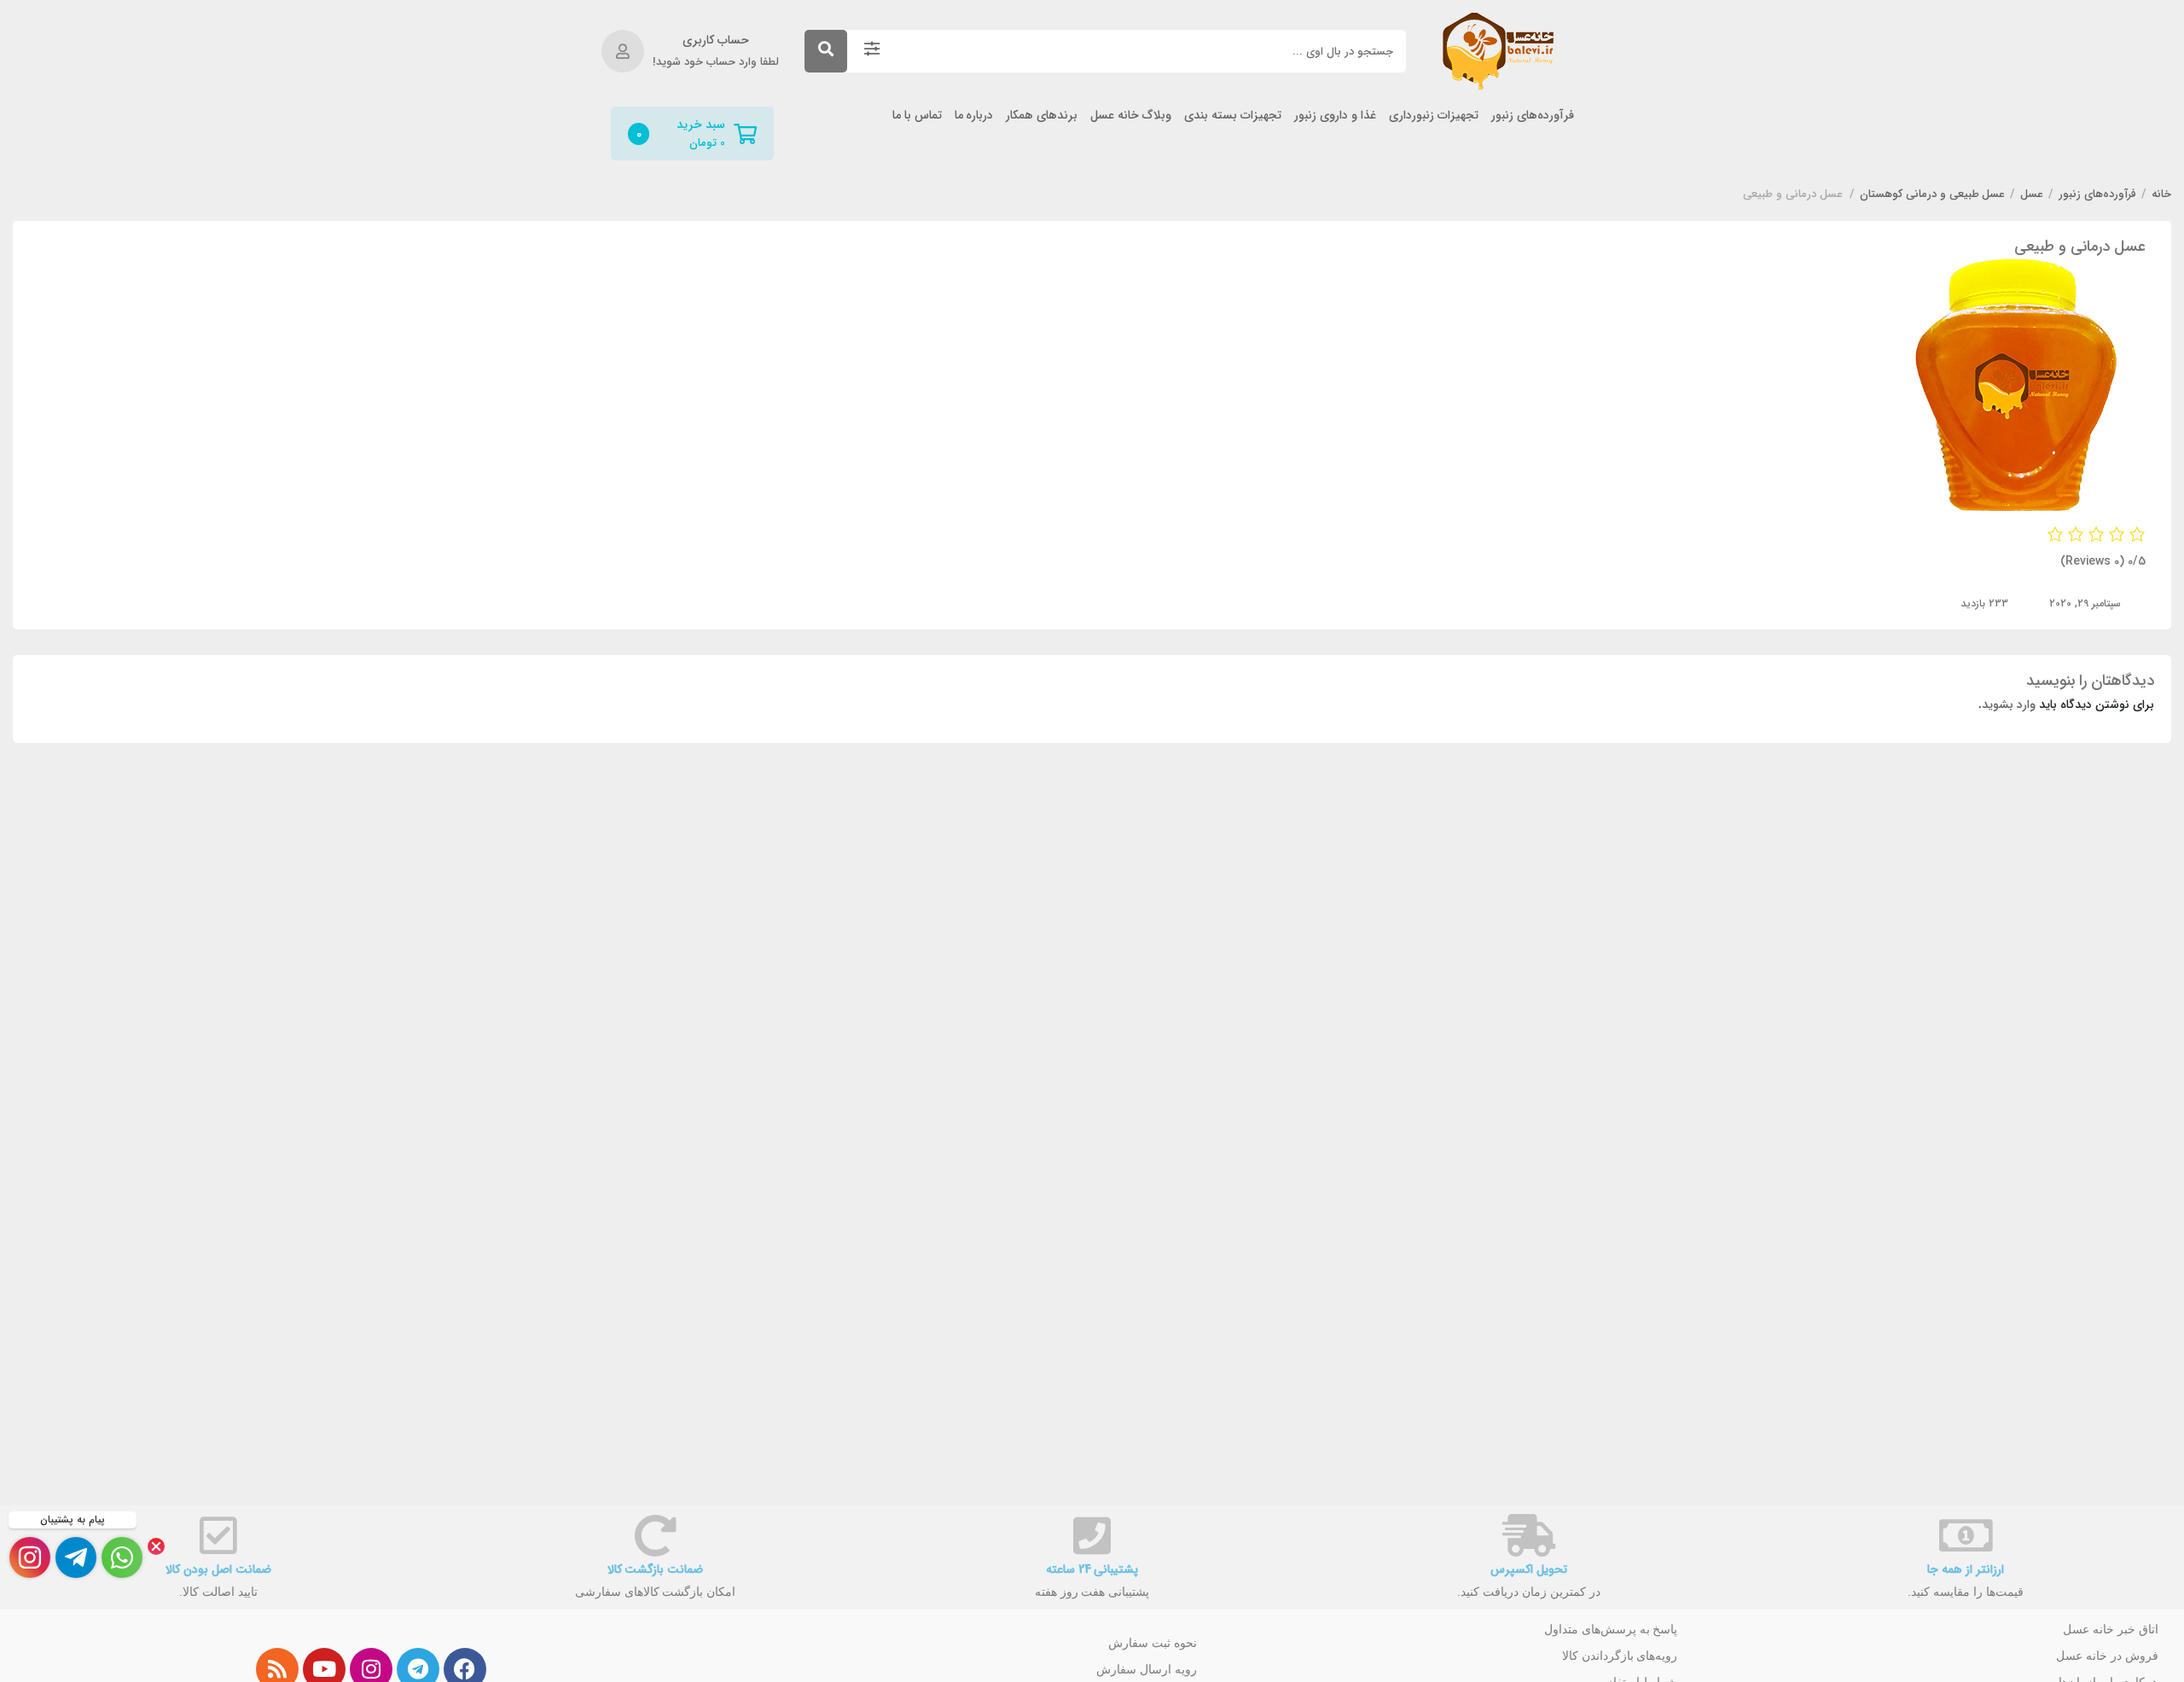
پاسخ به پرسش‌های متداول (1611, 1629)
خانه (2161, 194)
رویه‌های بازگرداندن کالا (1620, 1656)
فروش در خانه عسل (2107, 1656)
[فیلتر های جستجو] (872, 51)
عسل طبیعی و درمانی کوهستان (1933, 194)
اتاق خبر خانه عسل (2111, 1629)
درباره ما (974, 116)
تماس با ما (917, 116)
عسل (2032, 194)
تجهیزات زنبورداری (1434, 116)
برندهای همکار (1042, 116)
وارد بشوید (2009, 705)
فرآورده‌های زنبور (1533, 116)
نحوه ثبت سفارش (1153, 1643)
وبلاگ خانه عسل (1131, 116)
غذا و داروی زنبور (1335, 116)
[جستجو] (826, 51)
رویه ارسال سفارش (1147, 1669)
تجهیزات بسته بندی (1233, 116)
